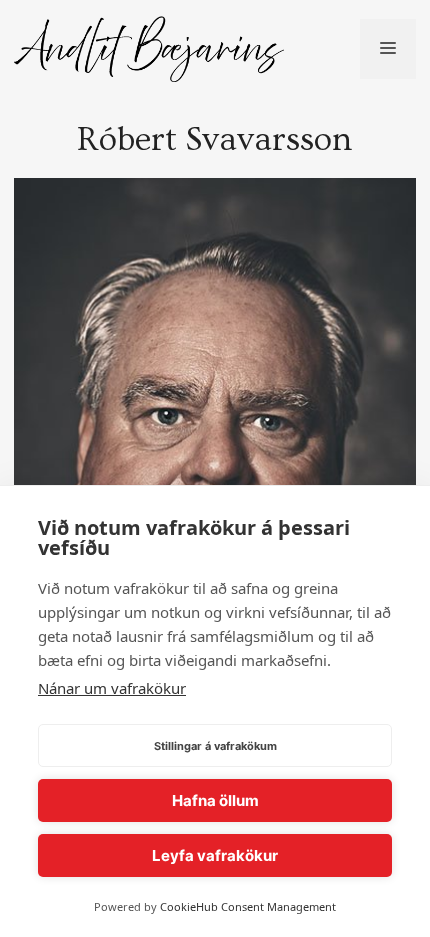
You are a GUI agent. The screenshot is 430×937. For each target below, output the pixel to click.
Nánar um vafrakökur (112, 688)
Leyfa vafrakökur (215, 855)
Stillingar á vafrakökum (215, 746)
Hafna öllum (215, 800)
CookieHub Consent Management (248, 906)
